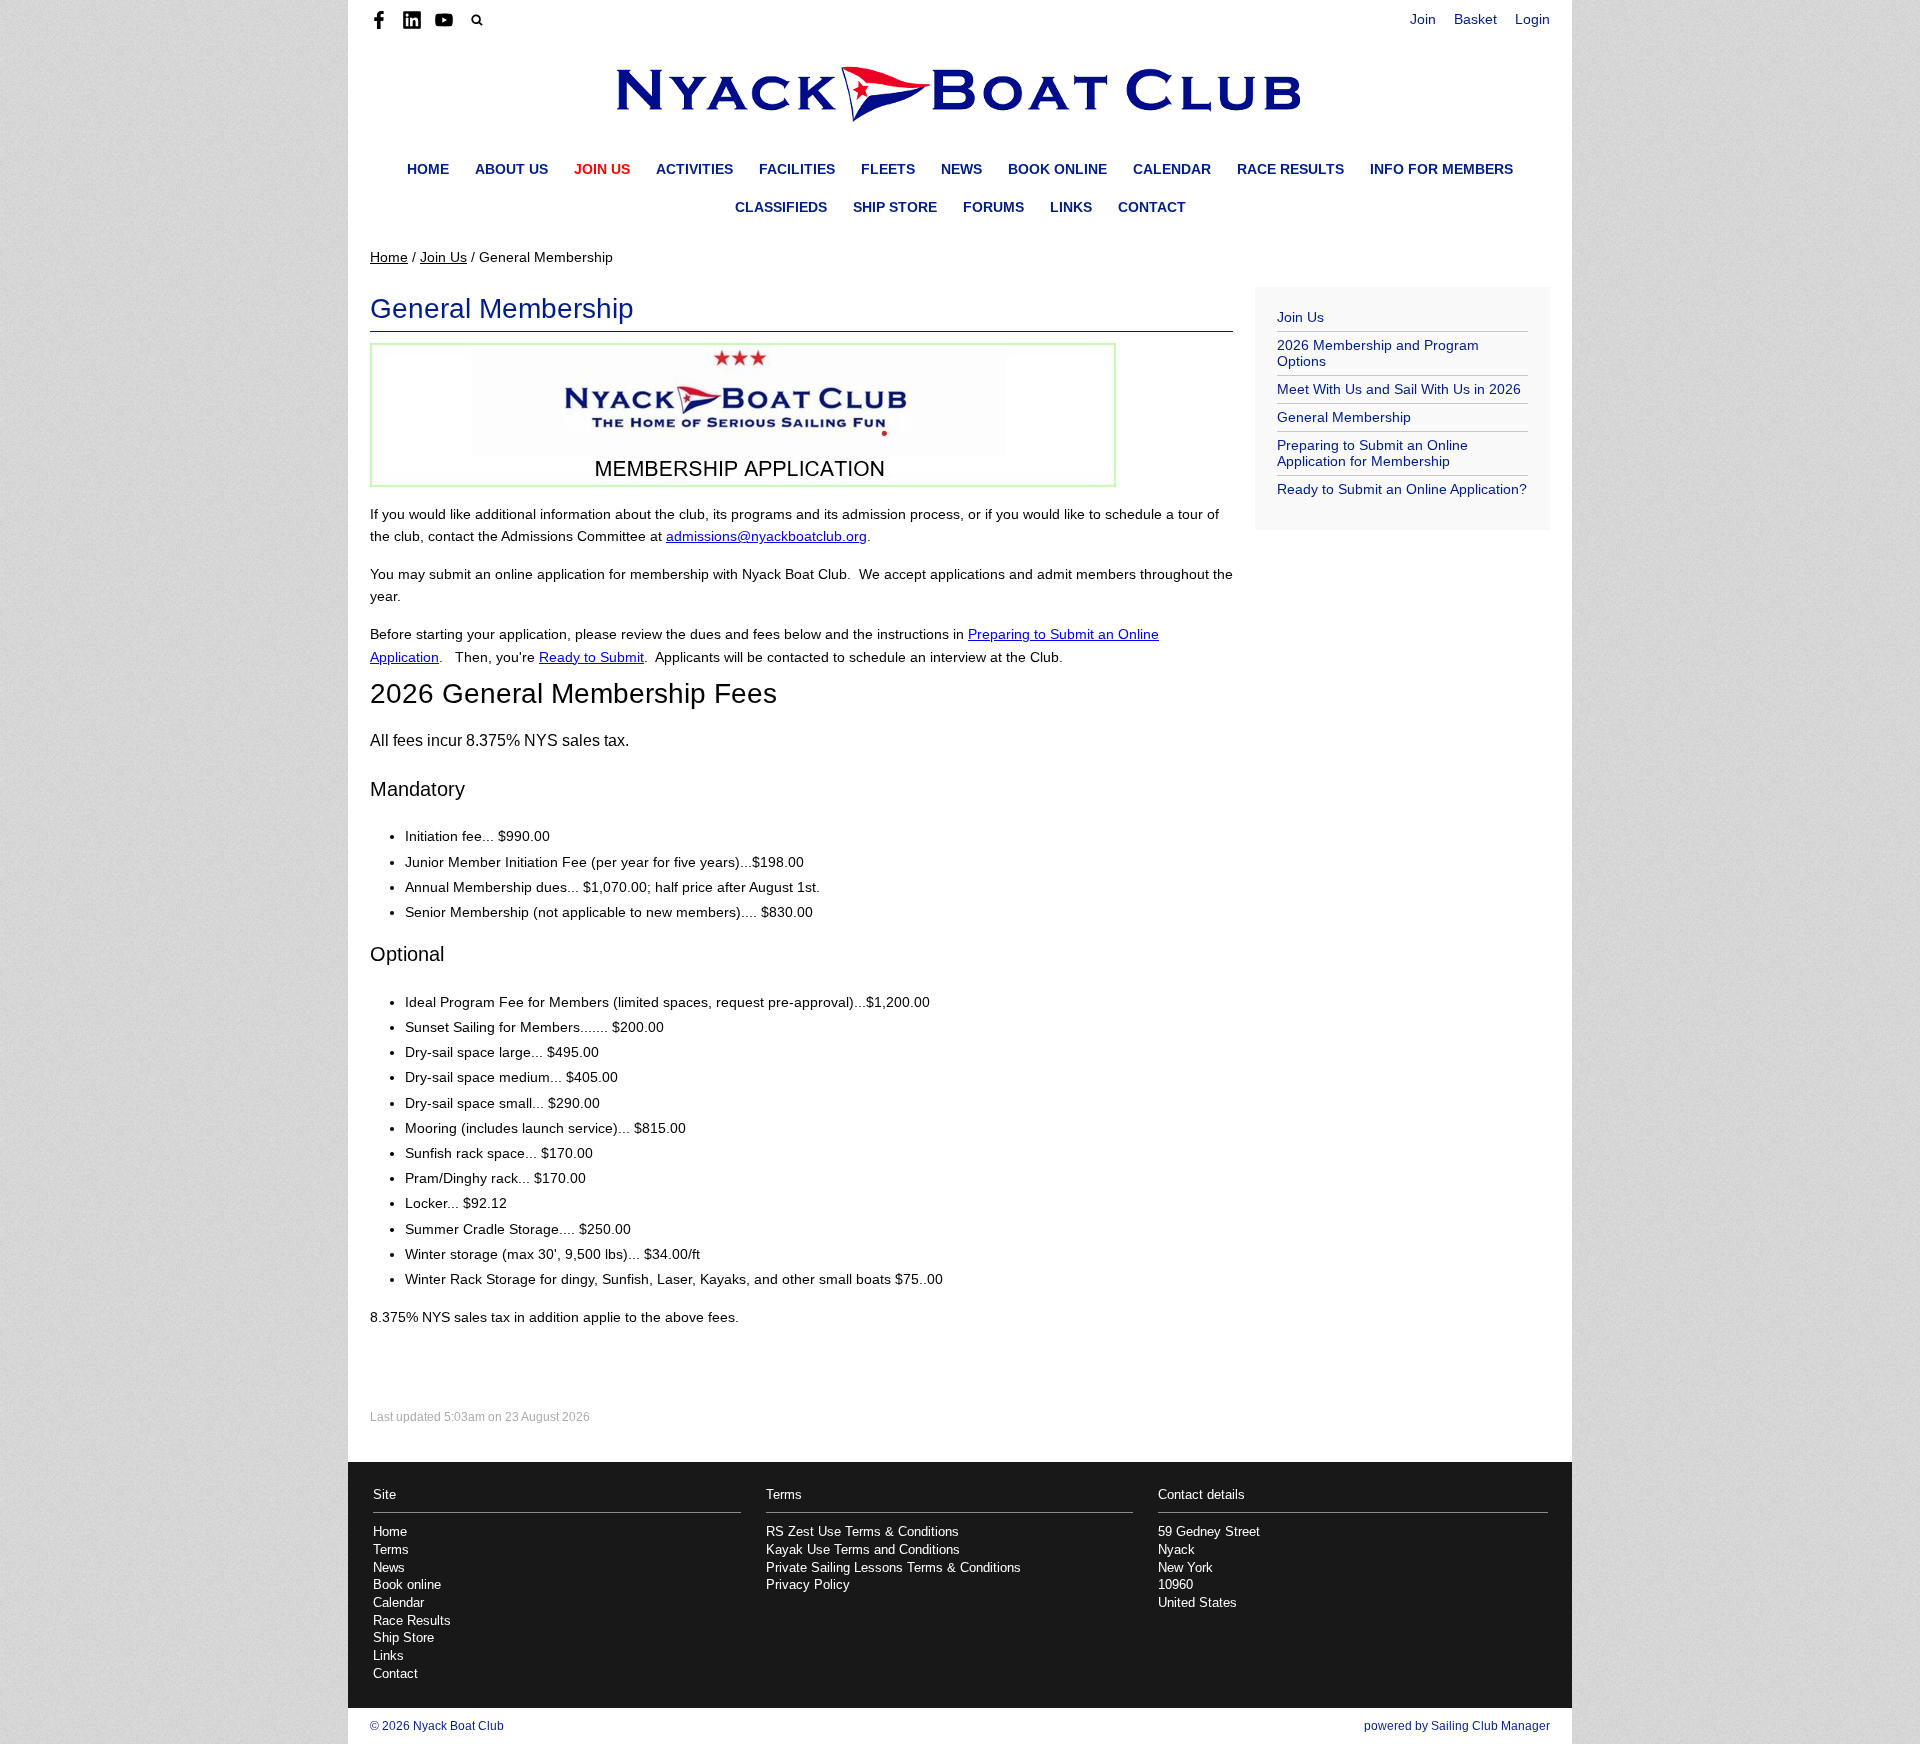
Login (1532, 19)
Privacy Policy (808, 1585)
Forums (993, 207)
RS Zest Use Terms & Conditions (862, 1532)
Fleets (888, 169)
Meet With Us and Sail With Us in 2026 (1399, 389)
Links (1071, 207)
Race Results (1290, 169)
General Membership (1344, 417)
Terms (391, 1550)
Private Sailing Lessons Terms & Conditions (893, 1568)
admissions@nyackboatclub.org (766, 536)
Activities (694, 169)
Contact (1152, 207)
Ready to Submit (591, 657)
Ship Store (895, 207)
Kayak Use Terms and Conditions (863, 1550)
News (961, 169)
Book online (1057, 169)
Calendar (1172, 169)
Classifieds (781, 207)
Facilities (797, 169)
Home (428, 169)
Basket (1475, 19)
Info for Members (1441, 169)
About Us (511, 169)
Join (1423, 19)
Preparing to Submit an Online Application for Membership (1372, 453)
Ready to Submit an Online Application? (1402, 489)
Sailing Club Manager (1490, 1726)
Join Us (602, 169)
